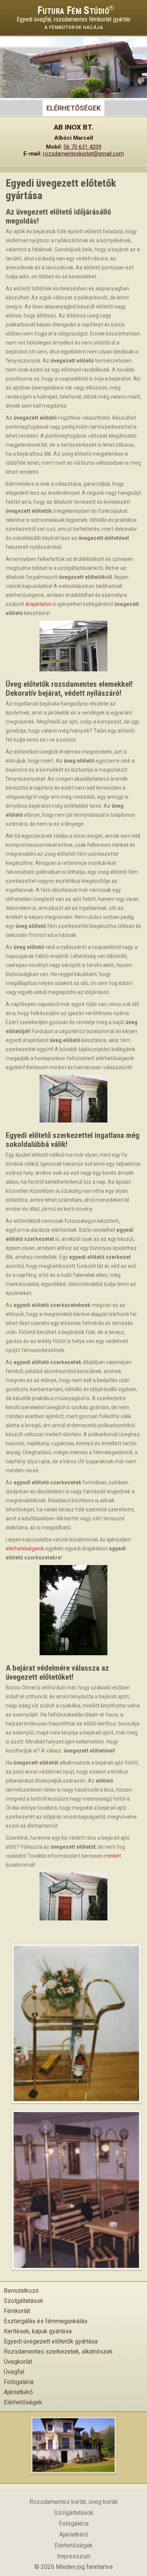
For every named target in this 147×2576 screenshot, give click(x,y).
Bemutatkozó (21, 2291)
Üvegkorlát (18, 2362)
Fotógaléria (19, 2382)
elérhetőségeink (25, 1549)
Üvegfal (14, 2372)
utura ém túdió (73, 11)
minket (113, 1856)
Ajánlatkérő (18, 2392)
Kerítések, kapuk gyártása (38, 2331)
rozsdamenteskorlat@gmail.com (83, 154)
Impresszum (74, 2556)
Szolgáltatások (24, 2301)
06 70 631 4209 (83, 147)
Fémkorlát (17, 2311)
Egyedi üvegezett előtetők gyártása (51, 2341)
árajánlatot (38, 604)
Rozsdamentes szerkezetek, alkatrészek (58, 2352)
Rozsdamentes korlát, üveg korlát (73, 2502)
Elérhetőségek (23, 2402)
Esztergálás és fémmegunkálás (46, 2321)
